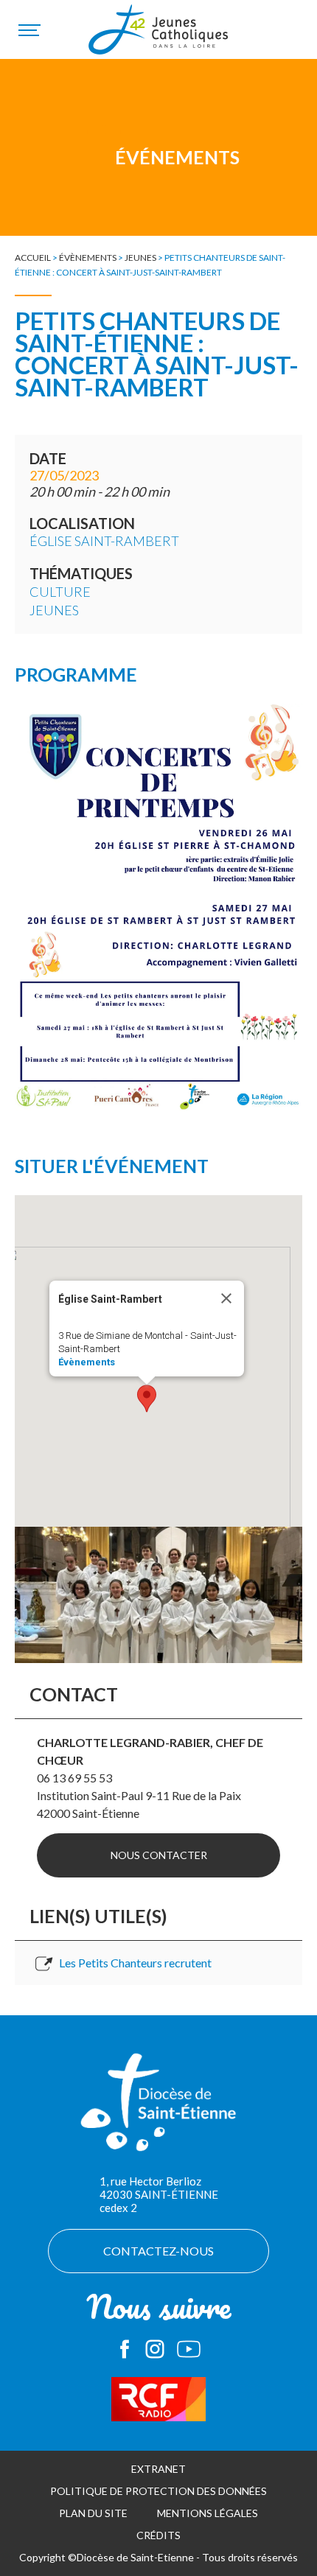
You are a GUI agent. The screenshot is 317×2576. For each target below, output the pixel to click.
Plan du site (93, 2513)
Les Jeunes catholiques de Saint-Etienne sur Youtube (189, 2349)
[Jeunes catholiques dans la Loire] (158, 38)
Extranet (158, 2469)
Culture (60, 592)
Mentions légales (208, 2513)
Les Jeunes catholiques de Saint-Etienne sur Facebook (125, 2349)
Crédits (158, 2535)
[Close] (226, 1298)
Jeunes (140, 258)
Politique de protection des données (158, 2491)
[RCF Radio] (158, 2399)
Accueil (33, 258)
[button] (147, 1399)
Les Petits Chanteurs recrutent (135, 1963)
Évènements (88, 258)
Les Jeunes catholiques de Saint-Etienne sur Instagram (155, 2349)
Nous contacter (159, 1855)
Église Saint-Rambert (104, 541)
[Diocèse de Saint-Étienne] (158, 2110)
